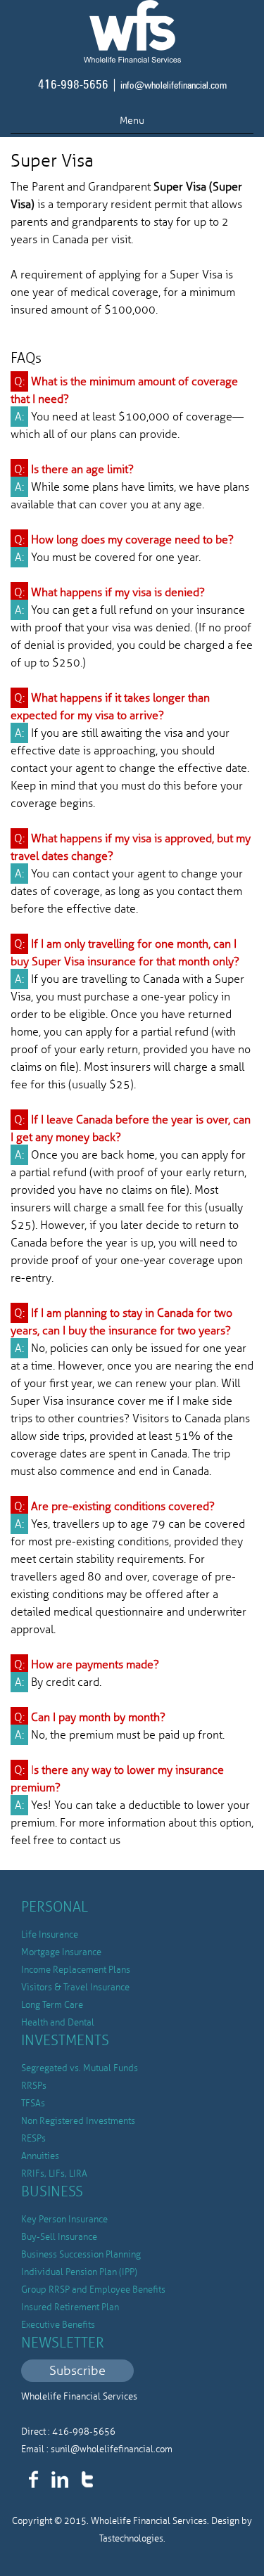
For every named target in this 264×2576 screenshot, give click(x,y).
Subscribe (77, 2371)
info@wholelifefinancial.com (174, 86)
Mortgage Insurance (61, 1952)
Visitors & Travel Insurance (75, 1988)
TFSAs (33, 2104)
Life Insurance (50, 1935)
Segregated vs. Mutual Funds (80, 2068)
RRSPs (34, 2086)
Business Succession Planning (81, 2255)
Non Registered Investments (78, 2121)
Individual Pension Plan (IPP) (79, 2272)
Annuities (40, 2156)
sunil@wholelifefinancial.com (112, 2449)
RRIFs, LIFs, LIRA (54, 2174)
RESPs (33, 2139)
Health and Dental (58, 2023)
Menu (132, 121)
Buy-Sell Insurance (59, 2237)
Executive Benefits (58, 2325)
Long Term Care (52, 2005)
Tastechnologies (131, 2539)
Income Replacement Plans (76, 1970)
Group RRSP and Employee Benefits (93, 2290)
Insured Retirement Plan (70, 2307)
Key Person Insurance (64, 2220)
